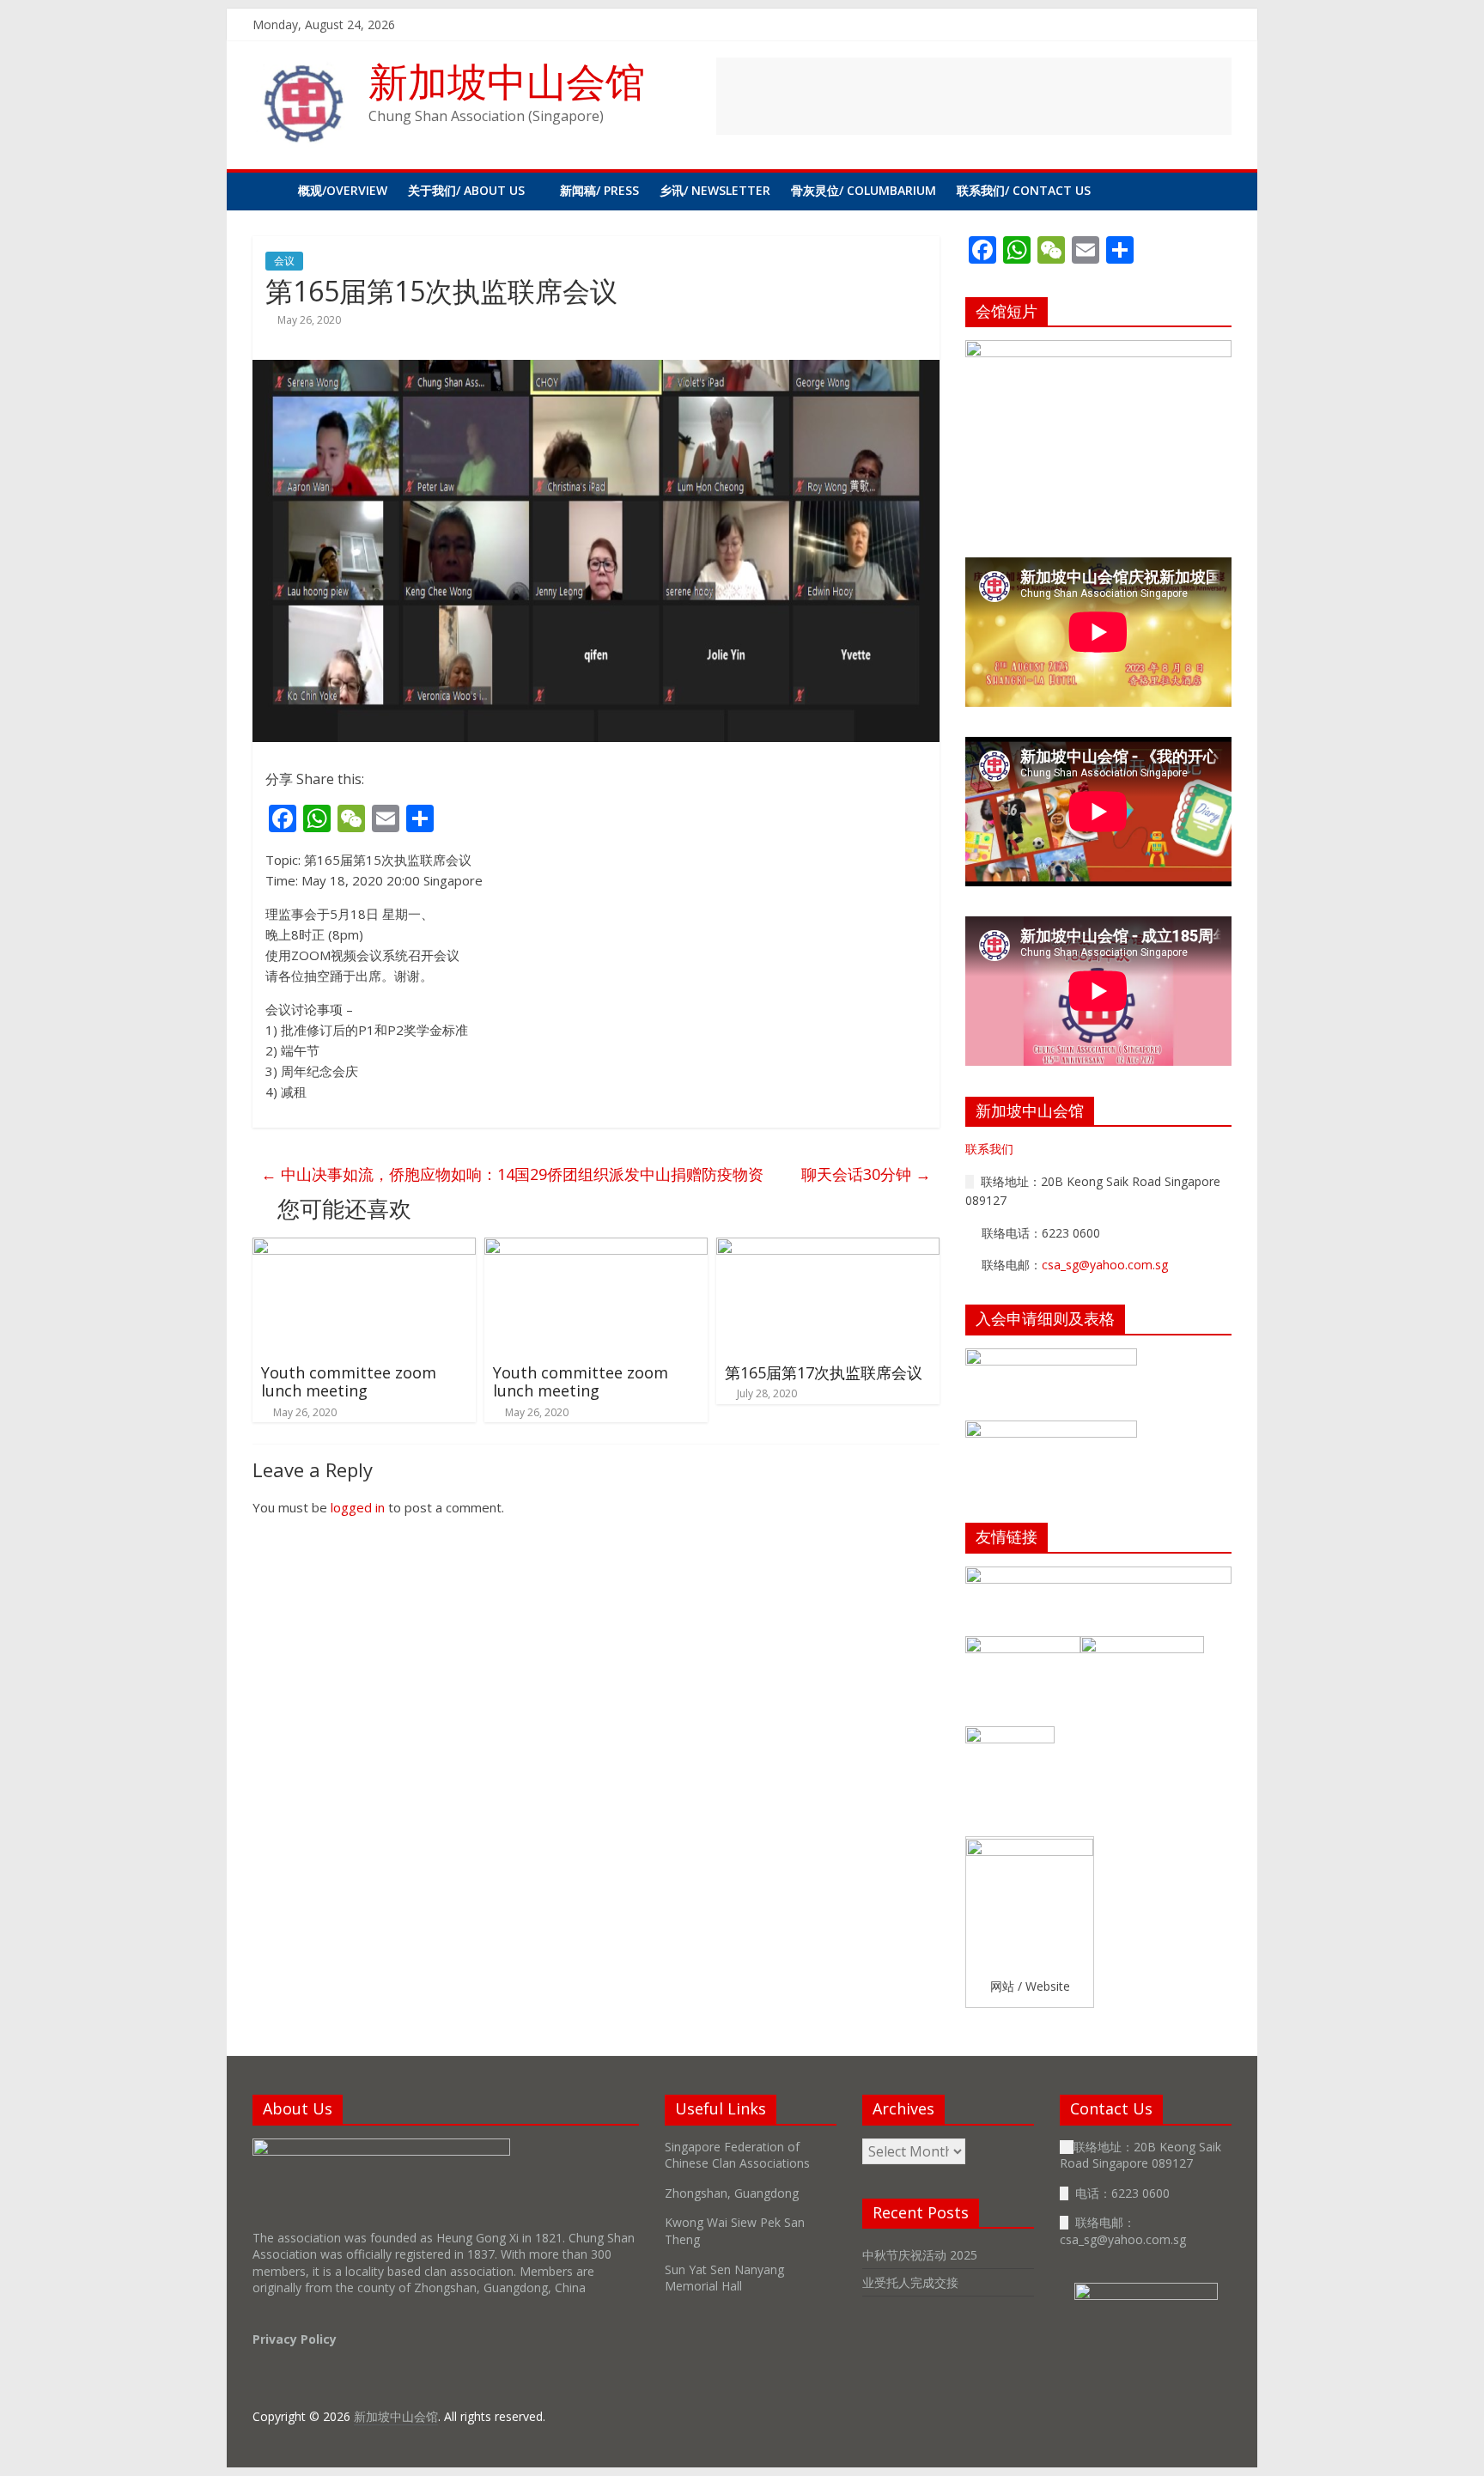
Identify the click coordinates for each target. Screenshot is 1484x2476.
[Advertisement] (974, 96)
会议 (284, 261)
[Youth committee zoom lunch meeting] (364, 1248)
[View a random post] (1214, 191)
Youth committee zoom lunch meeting (349, 1382)
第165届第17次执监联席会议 (824, 1372)
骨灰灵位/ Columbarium (864, 190)
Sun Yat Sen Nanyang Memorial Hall (724, 2278)
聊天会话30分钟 (866, 1174)
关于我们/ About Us (466, 190)
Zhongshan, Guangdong (732, 2193)
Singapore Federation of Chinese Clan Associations (737, 2155)
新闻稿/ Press (599, 190)
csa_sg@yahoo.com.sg (1105, 1265)
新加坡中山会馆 (507, 81)
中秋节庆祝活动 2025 (920, 2255)
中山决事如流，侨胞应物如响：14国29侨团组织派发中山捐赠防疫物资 (512, 1174)
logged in (358, 1507)
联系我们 (989, 1149)
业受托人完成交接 (910, 2282)
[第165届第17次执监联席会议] (828, 1248)
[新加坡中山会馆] (270, 191)
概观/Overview (343, 190)
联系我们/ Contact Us (1024, 190)
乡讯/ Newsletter (715, 190)
